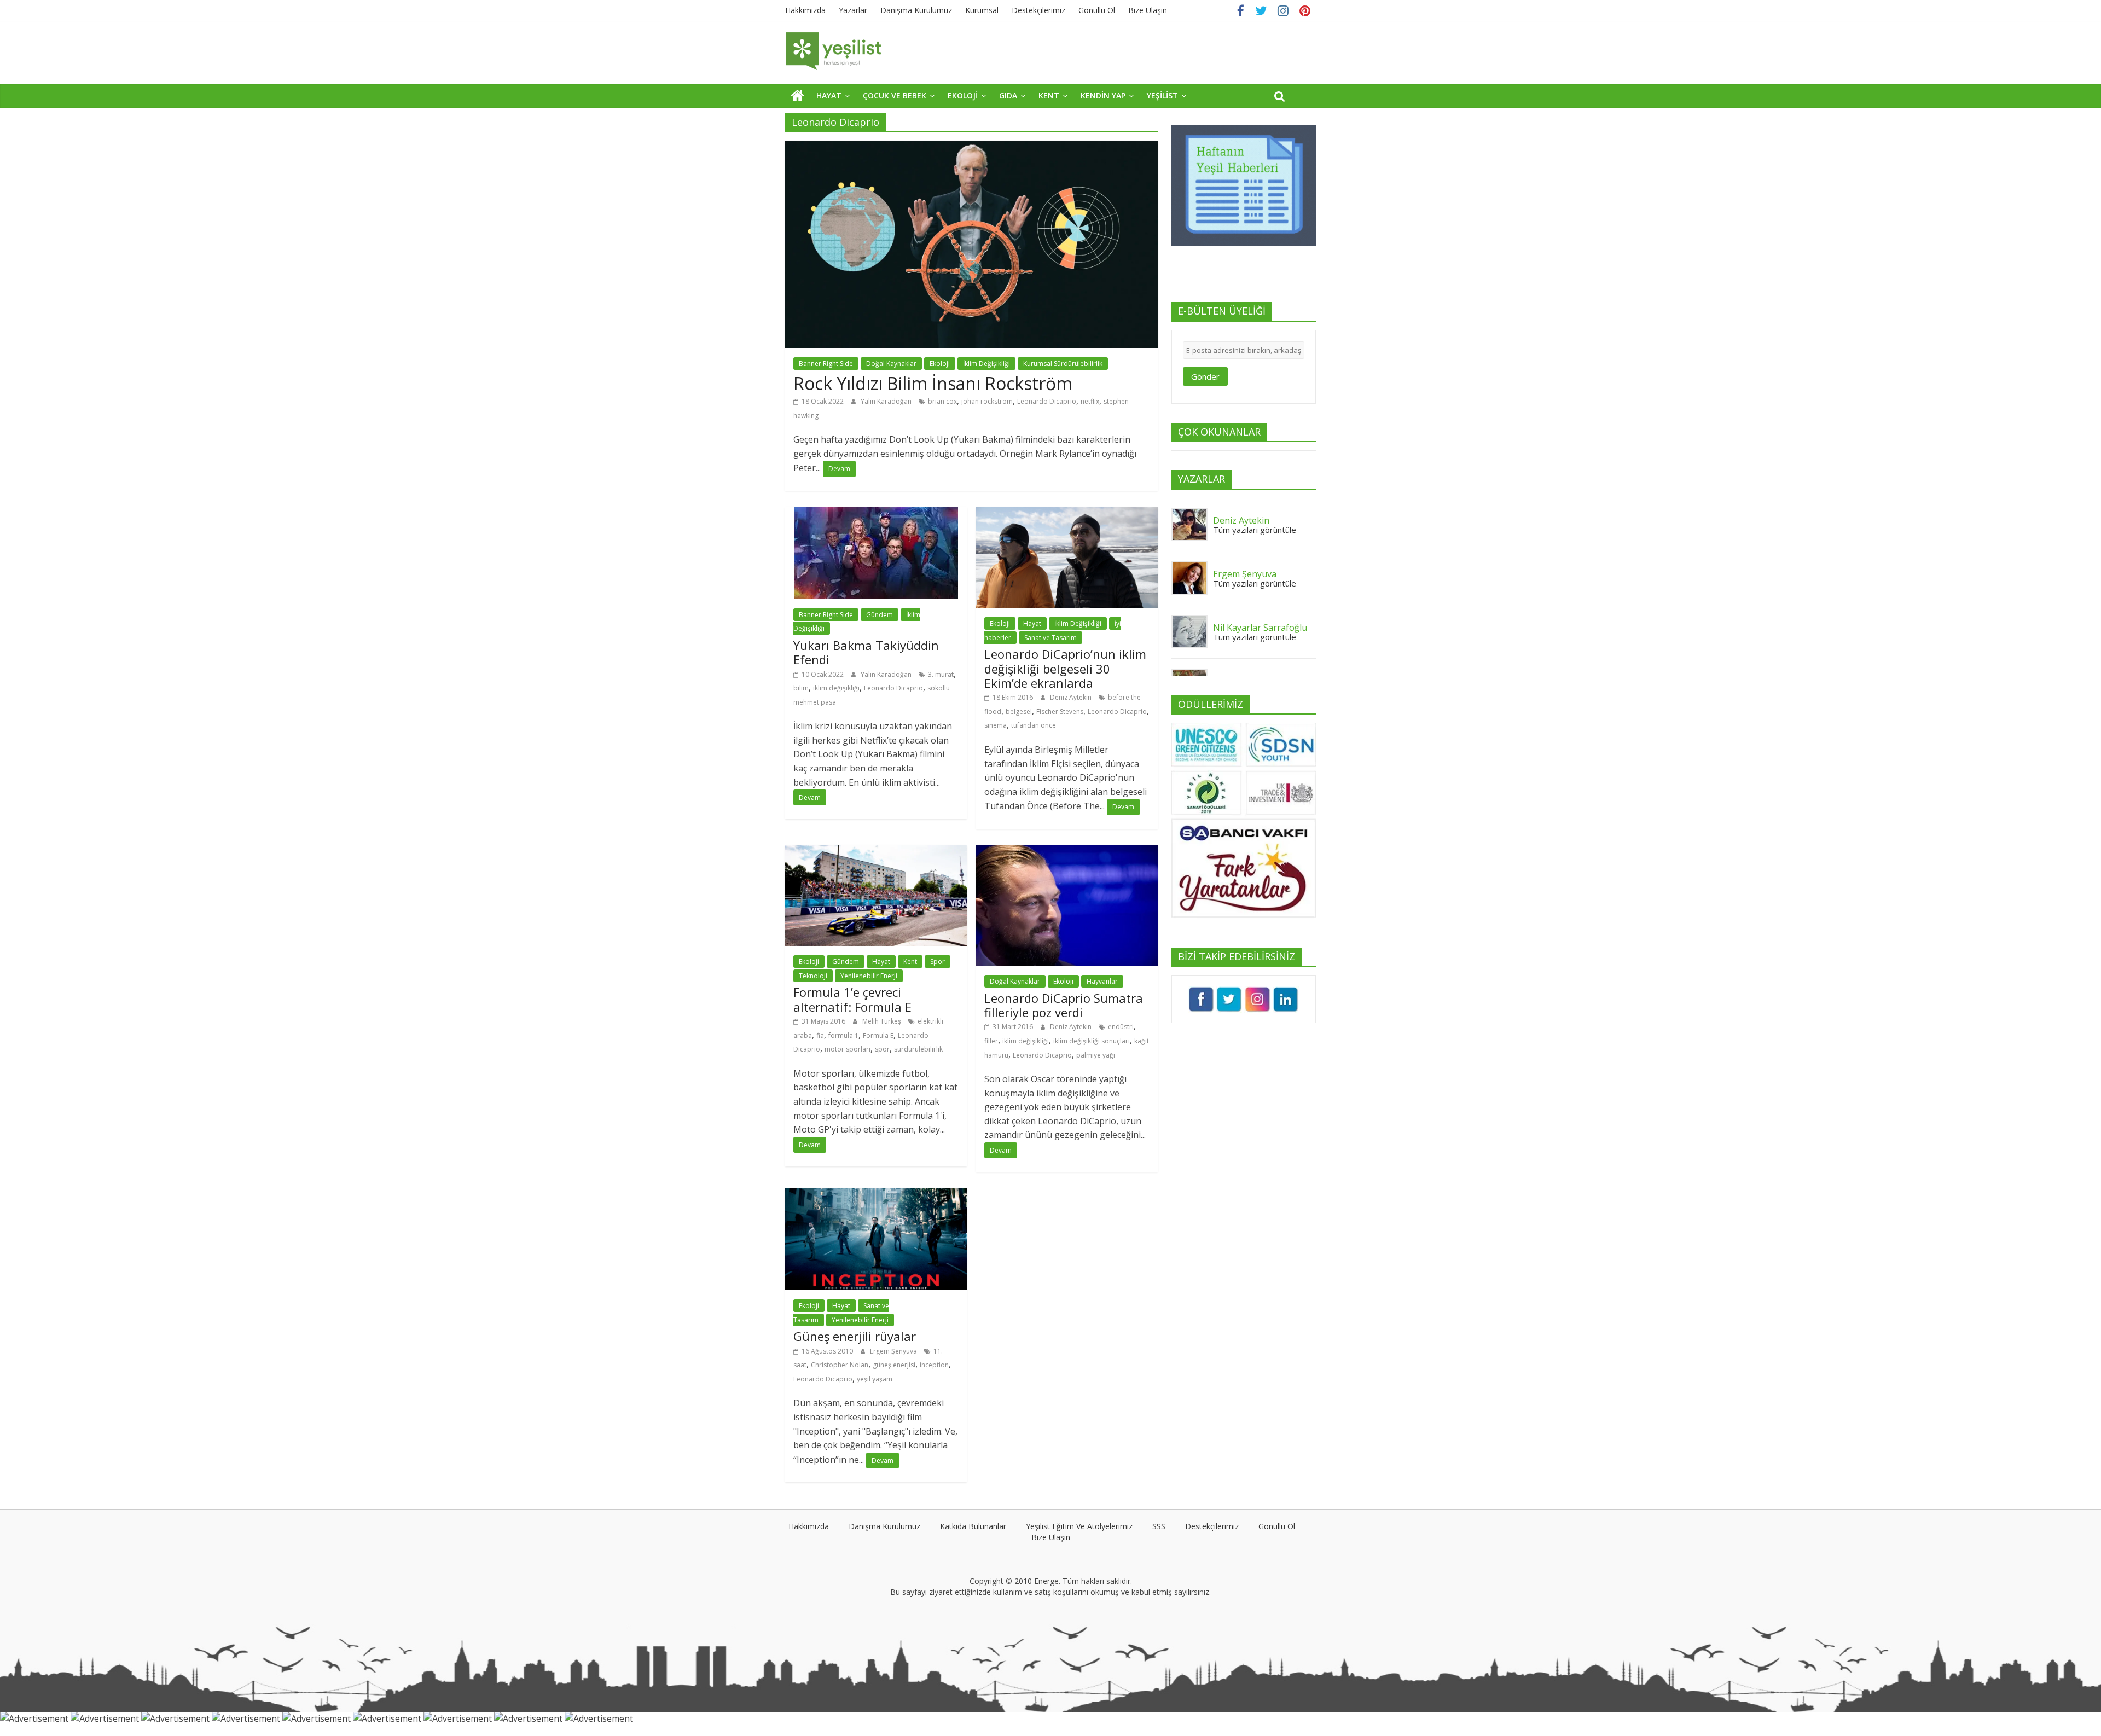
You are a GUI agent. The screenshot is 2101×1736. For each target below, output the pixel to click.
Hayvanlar (1102, 981)
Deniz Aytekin (1072, 697)
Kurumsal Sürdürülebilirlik (1063, 364)
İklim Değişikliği (986, 364)
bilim (801, 688)
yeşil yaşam (875, 1379)
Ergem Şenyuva (894, 1351)
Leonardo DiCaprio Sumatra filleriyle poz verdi (1064, 1005)
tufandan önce (1034, 725)
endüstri (1121, 1027)
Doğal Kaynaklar (891, 364)
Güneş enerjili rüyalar (855, 1336)
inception (934, 1365)
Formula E (878, 1035)
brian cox (942, 401)
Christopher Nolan (840, 1365)
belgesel (1019, 712)
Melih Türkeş (883, 1021)
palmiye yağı (1096, 1055)
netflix (1090, 401)
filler (991, 1041)
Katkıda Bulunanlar (973, 1526)
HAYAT (829, 95)
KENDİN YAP (1103, 95)
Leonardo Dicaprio (1047, 401)
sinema (996, 725)
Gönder (1205, 376)
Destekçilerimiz (1038, 10)
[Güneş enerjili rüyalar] (876, 1195)
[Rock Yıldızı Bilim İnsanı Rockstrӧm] (971, 147)
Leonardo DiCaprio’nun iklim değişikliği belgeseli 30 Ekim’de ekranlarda (1065, 668)
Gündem (880, 615)
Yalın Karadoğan (887, 401)
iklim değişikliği (836, 688)
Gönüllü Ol (1097, 10)
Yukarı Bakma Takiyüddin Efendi (866, 652)
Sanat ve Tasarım (1050, 638)
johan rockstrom (987, 401)
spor (882, 1049)
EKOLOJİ (963, 95)
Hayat (1032, 623)
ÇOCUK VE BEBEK (895, 95)
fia (820, 1035)
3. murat (941, 674)
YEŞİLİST (1162, 95)
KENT (1049, 95)
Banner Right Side (826, 364)
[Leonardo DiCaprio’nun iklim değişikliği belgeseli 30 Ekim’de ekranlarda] (1067, 514)
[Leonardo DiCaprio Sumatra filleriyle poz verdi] (1067, 852)
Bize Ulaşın (1148, 10)
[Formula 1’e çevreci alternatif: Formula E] (876, 852)
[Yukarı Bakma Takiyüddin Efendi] (876, 514)
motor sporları (848, 1049)
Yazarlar (853, 10)
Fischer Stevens (1060, 712)
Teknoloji (813, 976)
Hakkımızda (805, 10)
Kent (910, 962)
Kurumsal (982, 10)
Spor (938, 962)
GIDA (1008, 95)
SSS (1159, 1526)
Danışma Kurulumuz (916, 10)
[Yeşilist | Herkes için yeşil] (797, 95)
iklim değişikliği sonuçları (1092, 1041)
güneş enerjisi (894, 1365)
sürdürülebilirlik (918, 1049)
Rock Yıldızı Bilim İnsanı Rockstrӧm (933, 383)
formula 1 (843, 1035)
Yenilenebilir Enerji (869, 976)
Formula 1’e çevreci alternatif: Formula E (852, 999)
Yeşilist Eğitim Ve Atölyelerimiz (1079, 1526)
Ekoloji (940, 364)
